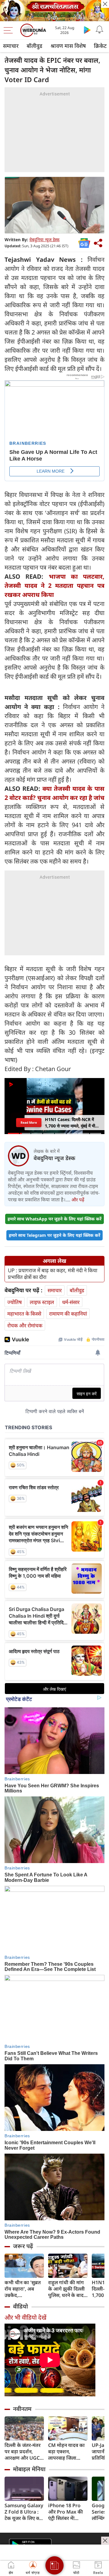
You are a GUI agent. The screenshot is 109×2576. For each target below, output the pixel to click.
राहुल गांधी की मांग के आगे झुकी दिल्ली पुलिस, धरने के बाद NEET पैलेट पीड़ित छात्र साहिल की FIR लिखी (67, 2289)
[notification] (99, 30)
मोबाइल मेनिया (29, 2469)
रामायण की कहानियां (68, 1314)
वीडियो (20, 2306)
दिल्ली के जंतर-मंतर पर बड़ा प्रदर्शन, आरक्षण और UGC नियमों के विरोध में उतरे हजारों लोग (23, 2452)
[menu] (10, 30)
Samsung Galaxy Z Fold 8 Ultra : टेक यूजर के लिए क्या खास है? (24, 2512)
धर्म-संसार (71, 1302)
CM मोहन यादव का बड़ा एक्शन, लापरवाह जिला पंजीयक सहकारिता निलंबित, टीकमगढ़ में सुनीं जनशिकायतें (67, 2452)
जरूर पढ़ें (23, 2246)
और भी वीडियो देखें (25, 2317)
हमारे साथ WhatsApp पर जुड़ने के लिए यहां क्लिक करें (54, 1219)
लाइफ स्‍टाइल (42, 1302)
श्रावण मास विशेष (68, 46)
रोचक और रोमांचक (25, 1325)
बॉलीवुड (35, 46)
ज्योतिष (15, 1302)
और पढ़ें (78, 1200)
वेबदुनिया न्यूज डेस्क (45, 240)
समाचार (11, 46)
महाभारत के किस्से (24, 1314)
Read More (29, 1122)
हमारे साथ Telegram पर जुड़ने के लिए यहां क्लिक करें (54, 1235)
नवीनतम (22, 2409)
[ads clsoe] (105, 2541)
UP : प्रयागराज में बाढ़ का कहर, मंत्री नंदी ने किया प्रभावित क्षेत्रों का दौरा (53, 1274)
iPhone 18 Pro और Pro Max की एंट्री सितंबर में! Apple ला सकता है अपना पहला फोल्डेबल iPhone (66, 2512)
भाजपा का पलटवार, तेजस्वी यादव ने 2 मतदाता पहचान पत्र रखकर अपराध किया (54, 586)
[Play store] (87, 30)
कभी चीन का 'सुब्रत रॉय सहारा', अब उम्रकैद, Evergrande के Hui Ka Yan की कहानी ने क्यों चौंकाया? (23, 2289)
